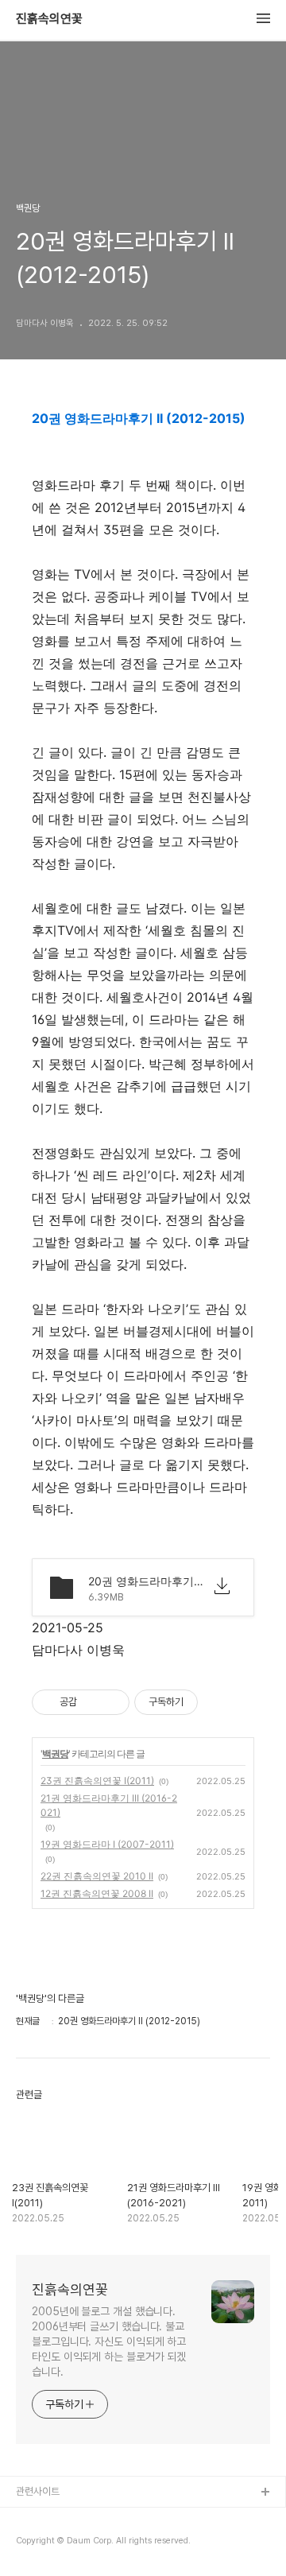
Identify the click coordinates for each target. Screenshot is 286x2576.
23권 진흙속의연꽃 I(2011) (97, 1781)
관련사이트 (38, 2491)
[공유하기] (92, 1702)
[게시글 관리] (112, 1702)
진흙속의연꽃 (49, 19)
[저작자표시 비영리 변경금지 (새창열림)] (219, 1702)
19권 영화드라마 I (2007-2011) (107, 1844)
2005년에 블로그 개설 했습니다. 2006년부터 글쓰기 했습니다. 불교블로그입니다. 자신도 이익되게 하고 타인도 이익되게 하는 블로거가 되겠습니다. (109, 2341)
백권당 (55, 1754)
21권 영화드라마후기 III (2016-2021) (109, 1805)
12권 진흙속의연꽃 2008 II (97, 1893)
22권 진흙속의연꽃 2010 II (97, 1876)
